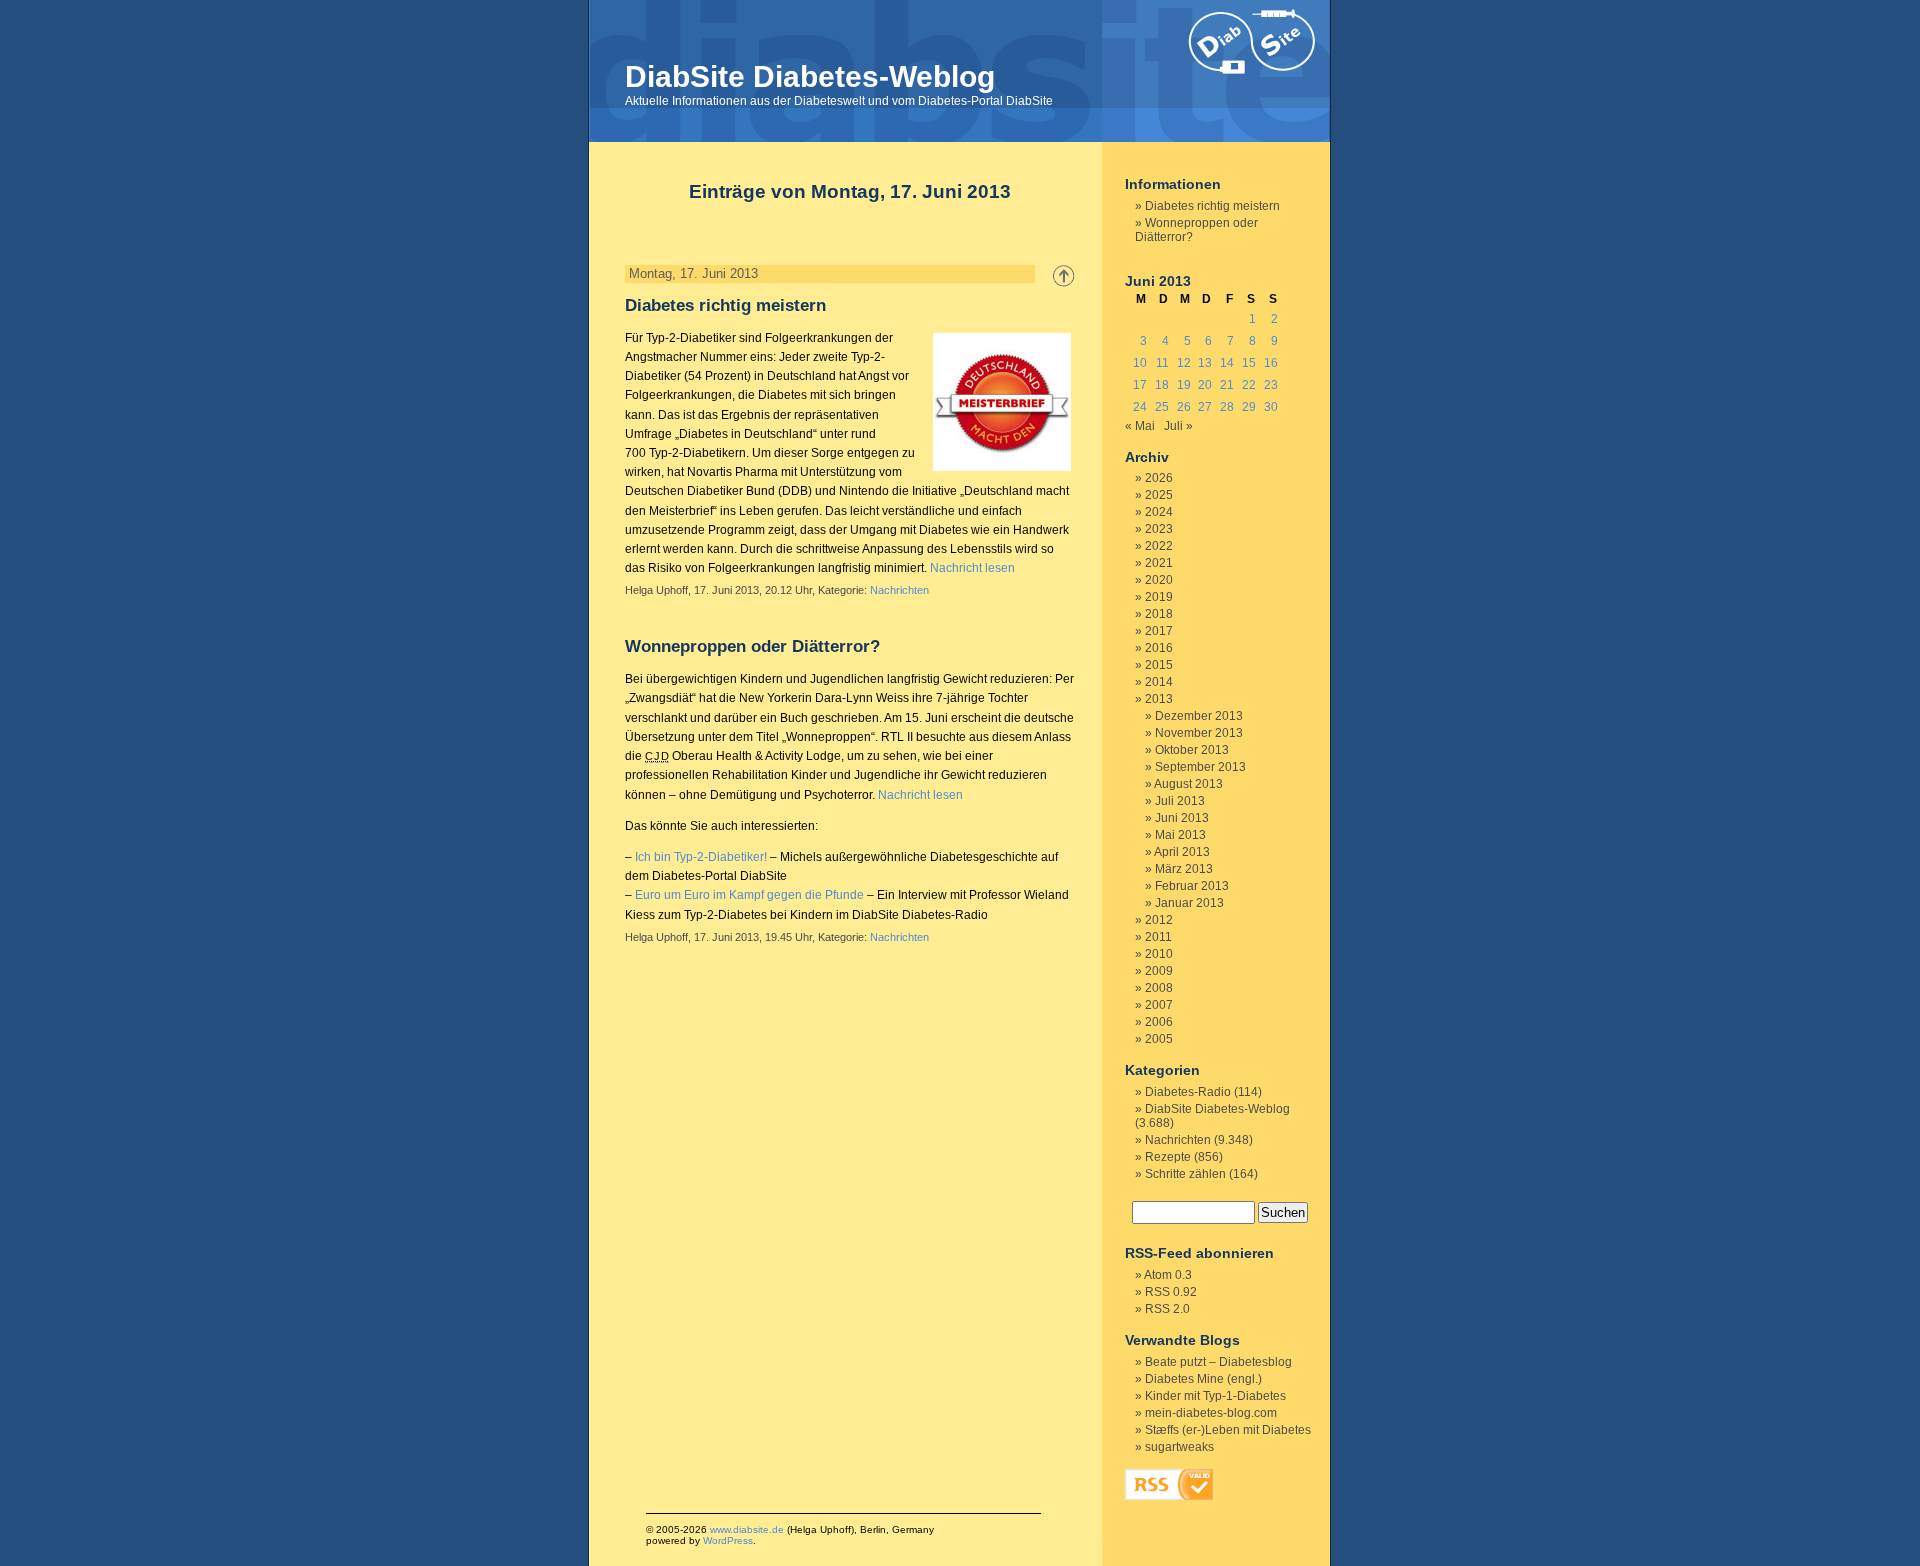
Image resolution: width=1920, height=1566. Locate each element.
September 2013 (1200, 767)
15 (1249, 363)
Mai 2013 (1180, 835)
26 (1184, 407)
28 (1227, 407)
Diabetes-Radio (1188, 1092)
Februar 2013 (1192, 886)
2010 (1159, 954)
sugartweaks (1179, 1447)
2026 (1159, 478)
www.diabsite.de (747, 1529)
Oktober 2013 (1192, 750)
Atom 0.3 (1168, 1275)
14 (1227, 363)
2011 (1158, 937)
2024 (1159, 512)
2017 (1159, 631)
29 (1249, 407)
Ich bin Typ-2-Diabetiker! (701, 857)
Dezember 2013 (1199, 716)
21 (1227, 385)
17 (1140, 385)
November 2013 (1199, 733)
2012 (1159, 920)
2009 (1159, 971)
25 (1162, 407)
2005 (1159, 1039)
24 (1140, 407)
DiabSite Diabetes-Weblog (810, 76)
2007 (1159, 1005)
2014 (1159, 682)
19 (1184, 385)
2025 (1159, 495)
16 (1271, 363)
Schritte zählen (1185, 1174)
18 (1162, 385)
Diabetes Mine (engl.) (1203, 1379)
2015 (1159, 665)
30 (1271, 407)
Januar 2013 (1189, 903)
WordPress (728, 1540)
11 (1162, 363)
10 (1140, 363)
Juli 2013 (1180, 801)
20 (1205, 385)
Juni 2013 (1182, 818)
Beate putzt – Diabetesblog (1218, 1362)
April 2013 (1182, 852)
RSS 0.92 (1171, 1292)
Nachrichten (899, 590)
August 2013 (1188, 784)
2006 (1159, 1022)
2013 (1159, 699)
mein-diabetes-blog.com (1211, 1413)
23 (1271, 385)
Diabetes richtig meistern (725, 305)
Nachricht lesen (972, 568)
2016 (1159, 648)
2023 (1159, 529)
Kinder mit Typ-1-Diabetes (1215, 1396)
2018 (1159, 614)
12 (1184, 363)
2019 (1159, 597)
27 (1205, 407)
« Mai (1140, 426)
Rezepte (1168, 1157)
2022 (1159, 546)
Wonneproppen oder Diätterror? (752, 646)
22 (1249, 385)
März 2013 (1184, 869)
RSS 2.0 (1167, 1309)
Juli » (1178, 426)
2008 (1159, 988)
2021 (1159, 563)
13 (1205, 363)
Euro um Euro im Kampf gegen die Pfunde (749, 895)
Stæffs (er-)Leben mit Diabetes (1228, 1430)
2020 (1159, 580)
